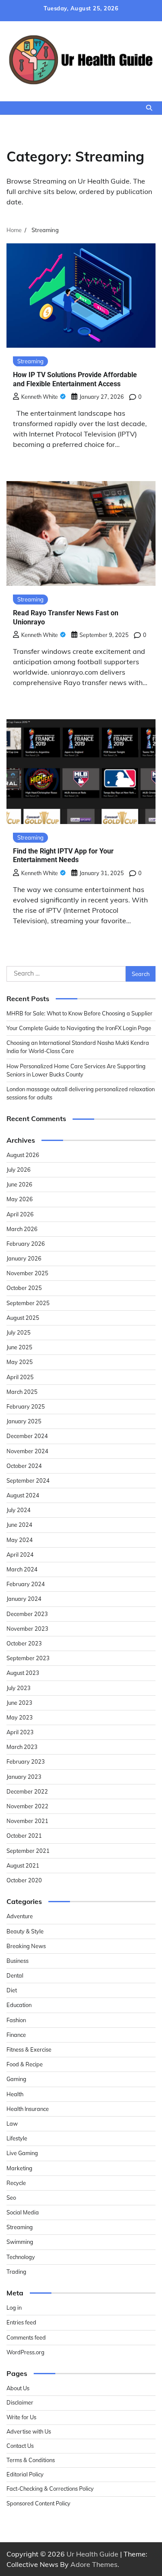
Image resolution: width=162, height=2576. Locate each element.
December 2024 (27, 1436)
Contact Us (20, 2446)
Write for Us (21, 2417)
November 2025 (27, 1273)
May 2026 (20, 1199)
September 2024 (28, 1480)
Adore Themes (94, 2564)
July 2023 (19, 1688)
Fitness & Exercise (29, 2049)
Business (17, 1961)
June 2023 (19, 1703)
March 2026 (22, 1229)
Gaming (16, 2079)
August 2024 (23, 1495)
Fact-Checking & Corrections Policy (50, 2489)
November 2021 (27, 1821)
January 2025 (24, 1421)
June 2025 (19, 1347)
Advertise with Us (29, 2431)
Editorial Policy (25, 2474)
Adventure (20, 1916)
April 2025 (20, 1377)
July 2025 (19, 1332)
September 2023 (28, 1658)
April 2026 (20, 1214)
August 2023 (23, 1673)
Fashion (16, 2020)
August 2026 (23, 1155)
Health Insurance (28, 2109)
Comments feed (26, 2337)
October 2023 (24, 1643)
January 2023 (24, 1777)
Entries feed (21, 2322)
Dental (15, 1975)
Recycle (16, 2183)
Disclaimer (20, 2402)
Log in (14, 2308)
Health (15, 2094)
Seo (11, 2198)
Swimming (20, 2242)
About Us (18, 2388)
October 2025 (24, 1288)
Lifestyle (17, 2138)
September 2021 (28, 1851)
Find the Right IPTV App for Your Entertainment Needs (63, 856)
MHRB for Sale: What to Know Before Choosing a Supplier (79, 1013)
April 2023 (20, 1732)
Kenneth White (40, 397)
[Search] (149, 108)
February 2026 (26, 1244)
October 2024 (24, 1466)
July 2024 (19, 1510)
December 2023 (27, 1614)
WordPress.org (25, 2352)
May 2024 (20, 1540)
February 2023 (26, 1762)
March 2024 (22, 1569)
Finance (16, 2035)
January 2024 (24, 1599)
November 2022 (27, 1806)
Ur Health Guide (92, 2554)
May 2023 (20, 1717)
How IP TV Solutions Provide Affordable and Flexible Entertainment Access (75, 379)
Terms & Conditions (31, 2460)
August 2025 (23, 1318)
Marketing (19, 2168)
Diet (12, 1990)
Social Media (23, 2212)
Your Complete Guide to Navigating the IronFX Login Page (79, 1028)
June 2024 (19, 1525)
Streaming (30, 361)
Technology (21, 2257)
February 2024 (26, 1584)
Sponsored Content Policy (38, 2503)
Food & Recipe (25, 2064)
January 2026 (24, 1258)
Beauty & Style (25, 1931)
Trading (16, 2272)
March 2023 (22, 1747)
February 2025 (26, 1406)
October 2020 (24, 1880)
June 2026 (19, 1184)
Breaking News (26, 1946)
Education (19, 2005)
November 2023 (27, 1629)
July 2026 (19, 1170)
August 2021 (23, 1865)
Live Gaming (22, 2153)
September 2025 (28, 1303)
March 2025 (22, 1392)
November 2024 (27, 1451)
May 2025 (20, 1362)
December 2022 (27, 1791)
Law (12, 2124)
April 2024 (20, 1555)
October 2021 (24, 1836)
